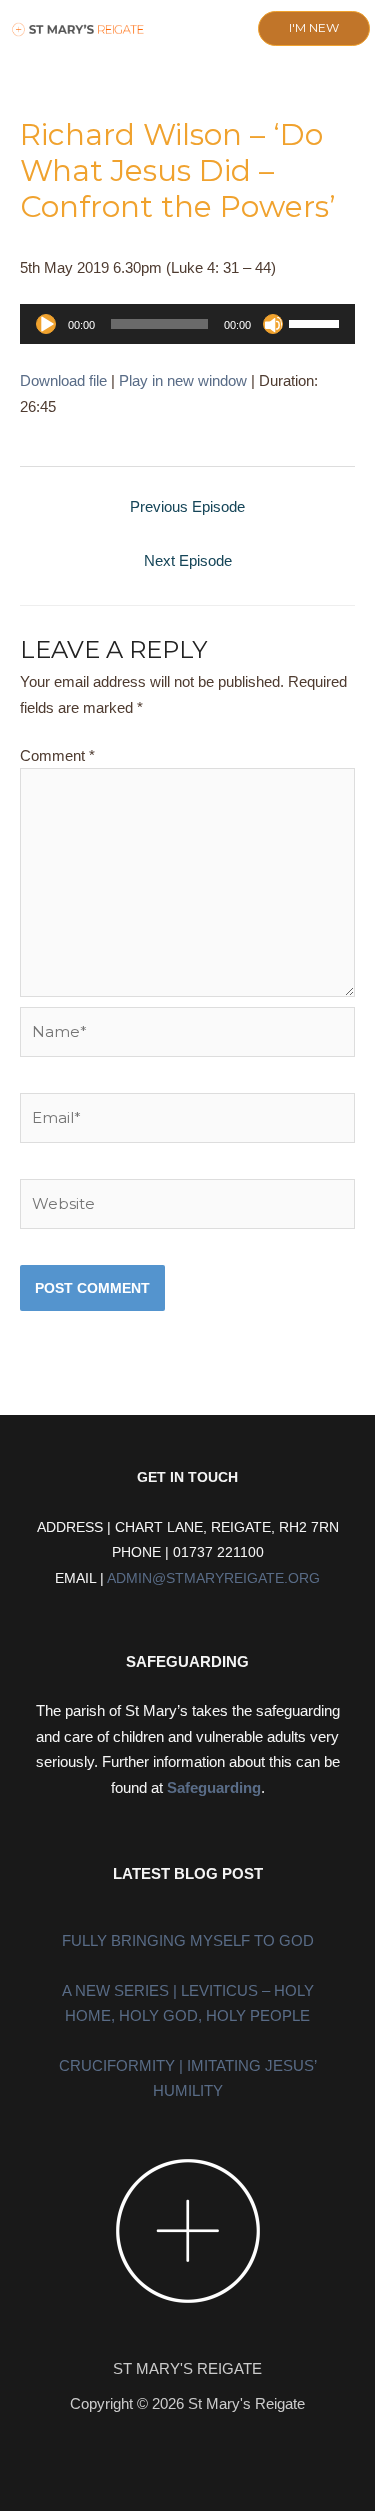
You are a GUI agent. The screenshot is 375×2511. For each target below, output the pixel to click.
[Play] (46, 324)
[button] (173, 29)
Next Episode (188, 560)
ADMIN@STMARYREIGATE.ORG (213, 1578)
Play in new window (183, 380)
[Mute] (273, 324)
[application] (187, 324)
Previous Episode (187, 506)
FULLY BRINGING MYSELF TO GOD (188, 1940)
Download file (63, 380)
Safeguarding (214, 1787)
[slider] (317, 322)
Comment (57, 755)
